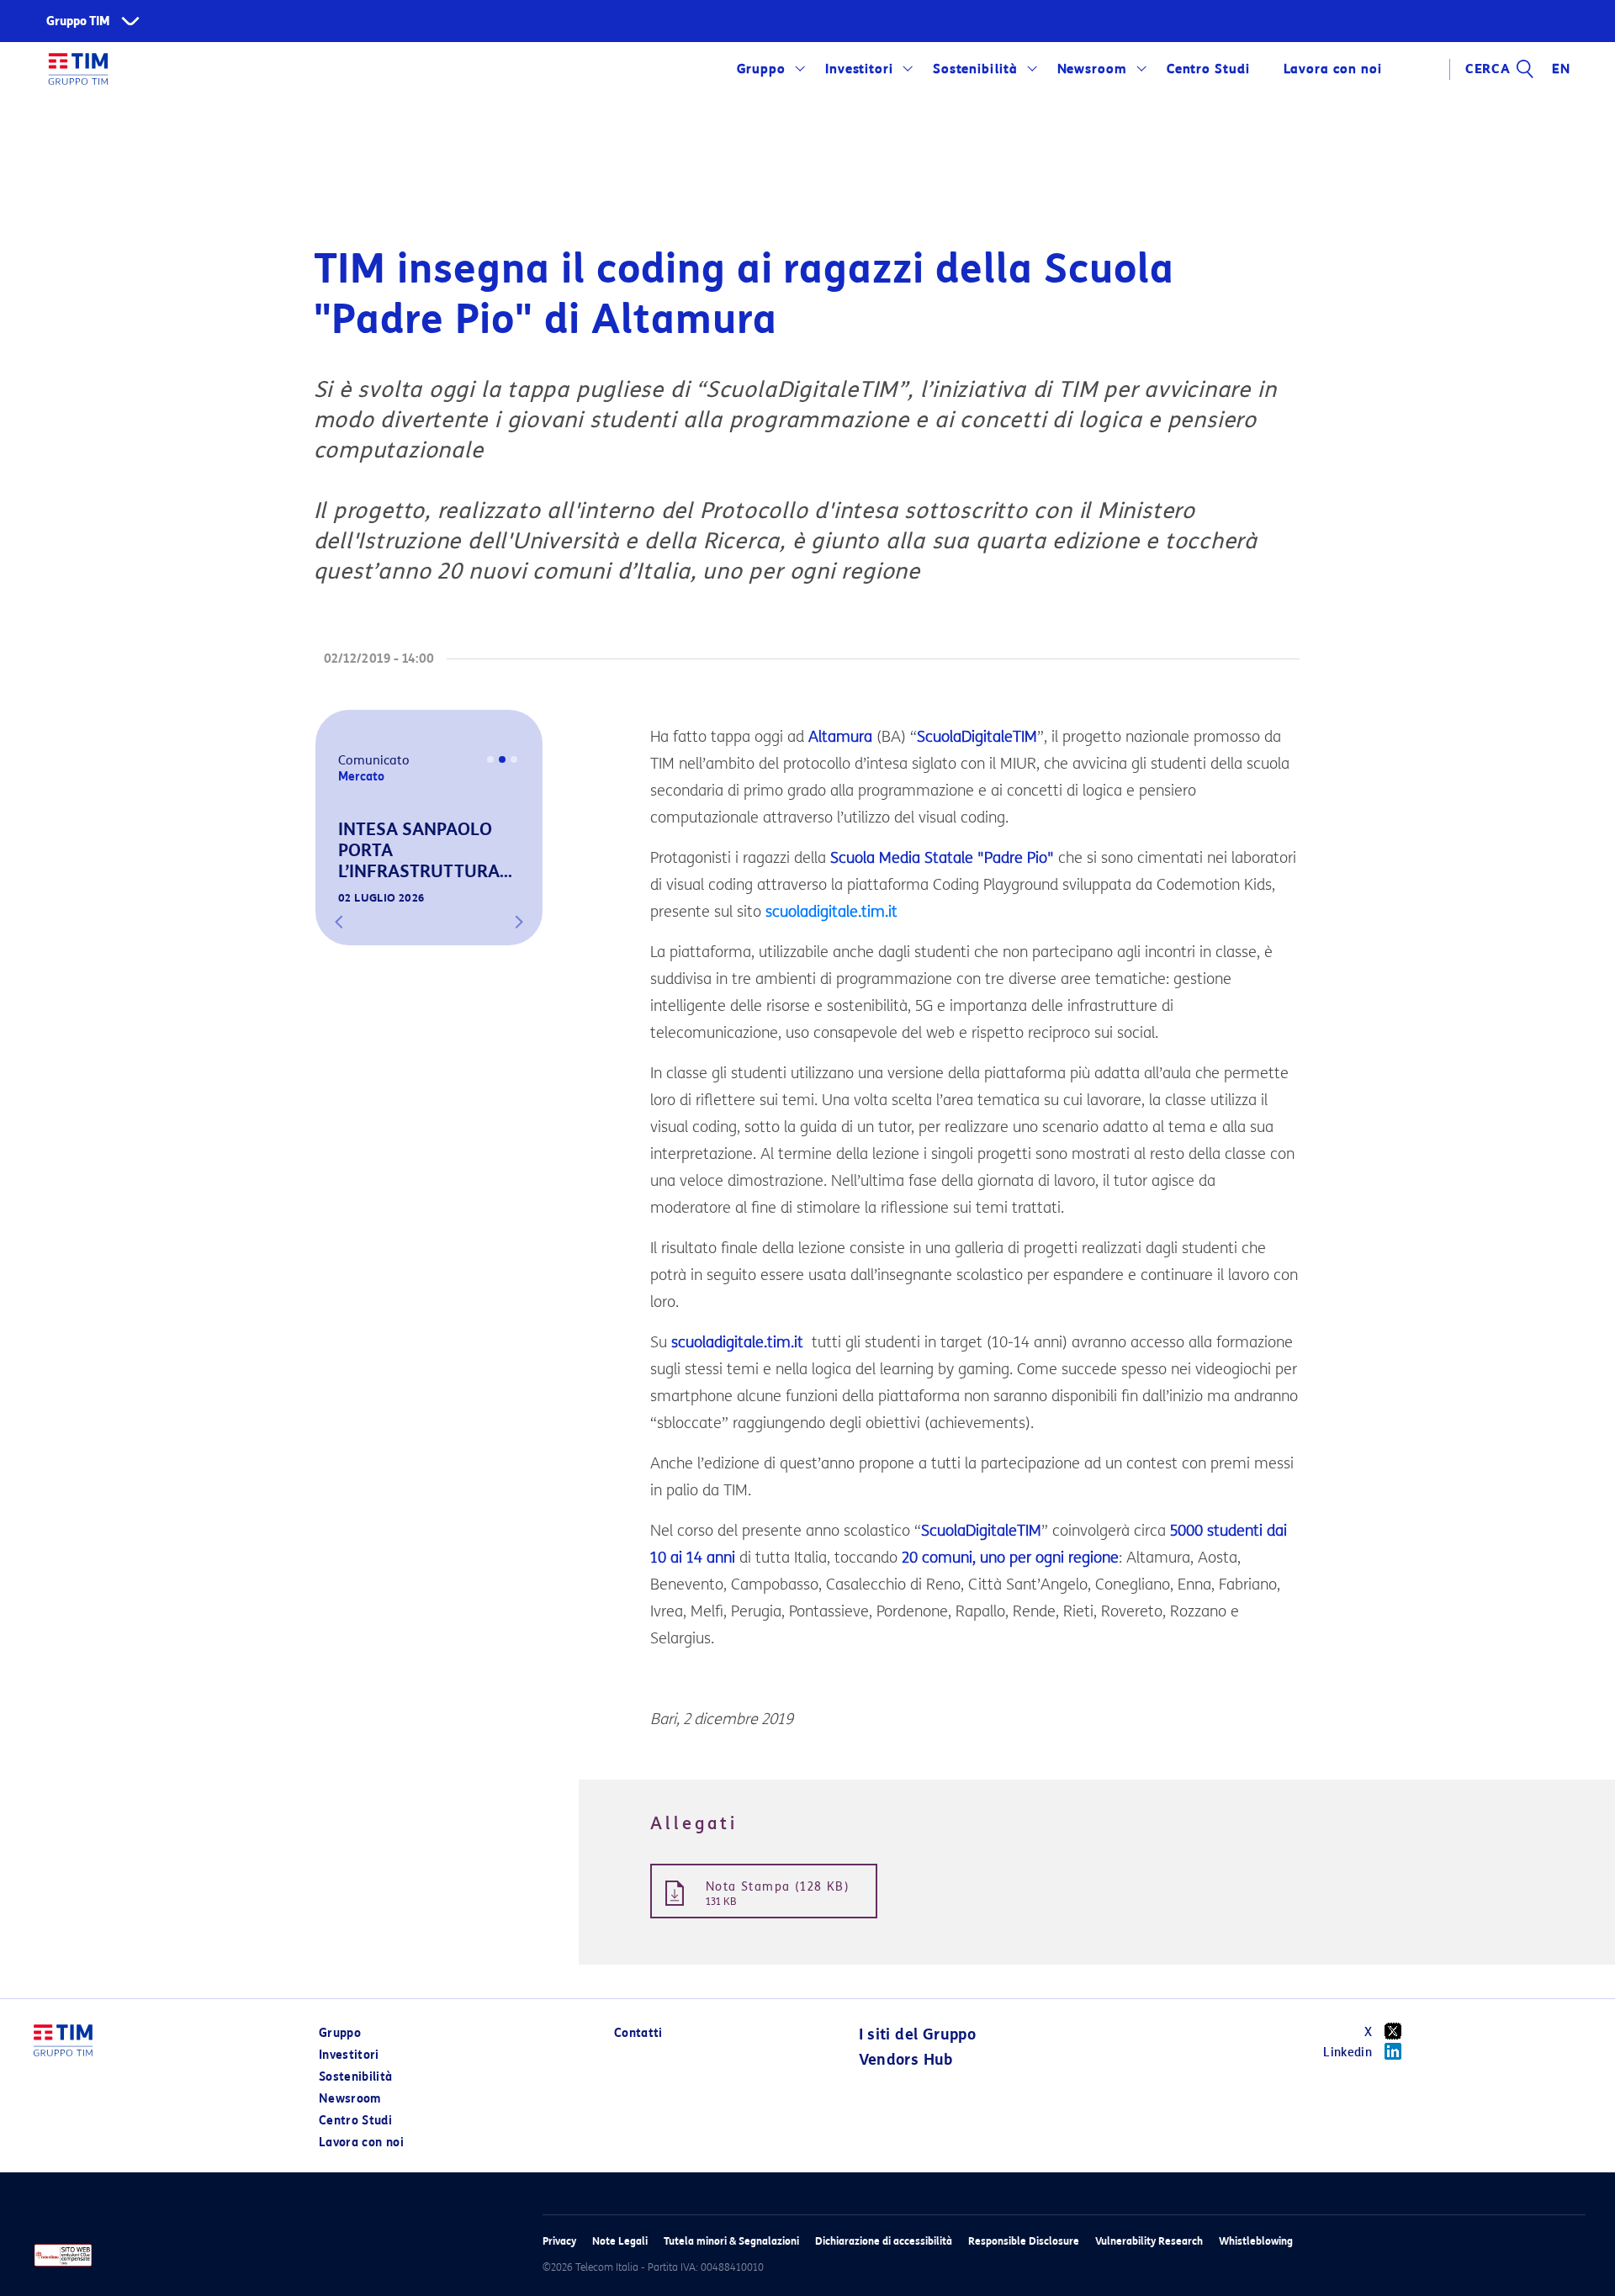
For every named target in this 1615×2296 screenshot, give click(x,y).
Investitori (860, 69)
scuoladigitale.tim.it (831, 912)
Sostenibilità (975, 69)
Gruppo (762, 69)
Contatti (638, 2033)
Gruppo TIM (78, 21)
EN (1561, 69)
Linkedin (1348, 2053)
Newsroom (1093, 69)
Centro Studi (355, 2121)
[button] (339, 922)
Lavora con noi (361, 2143)
